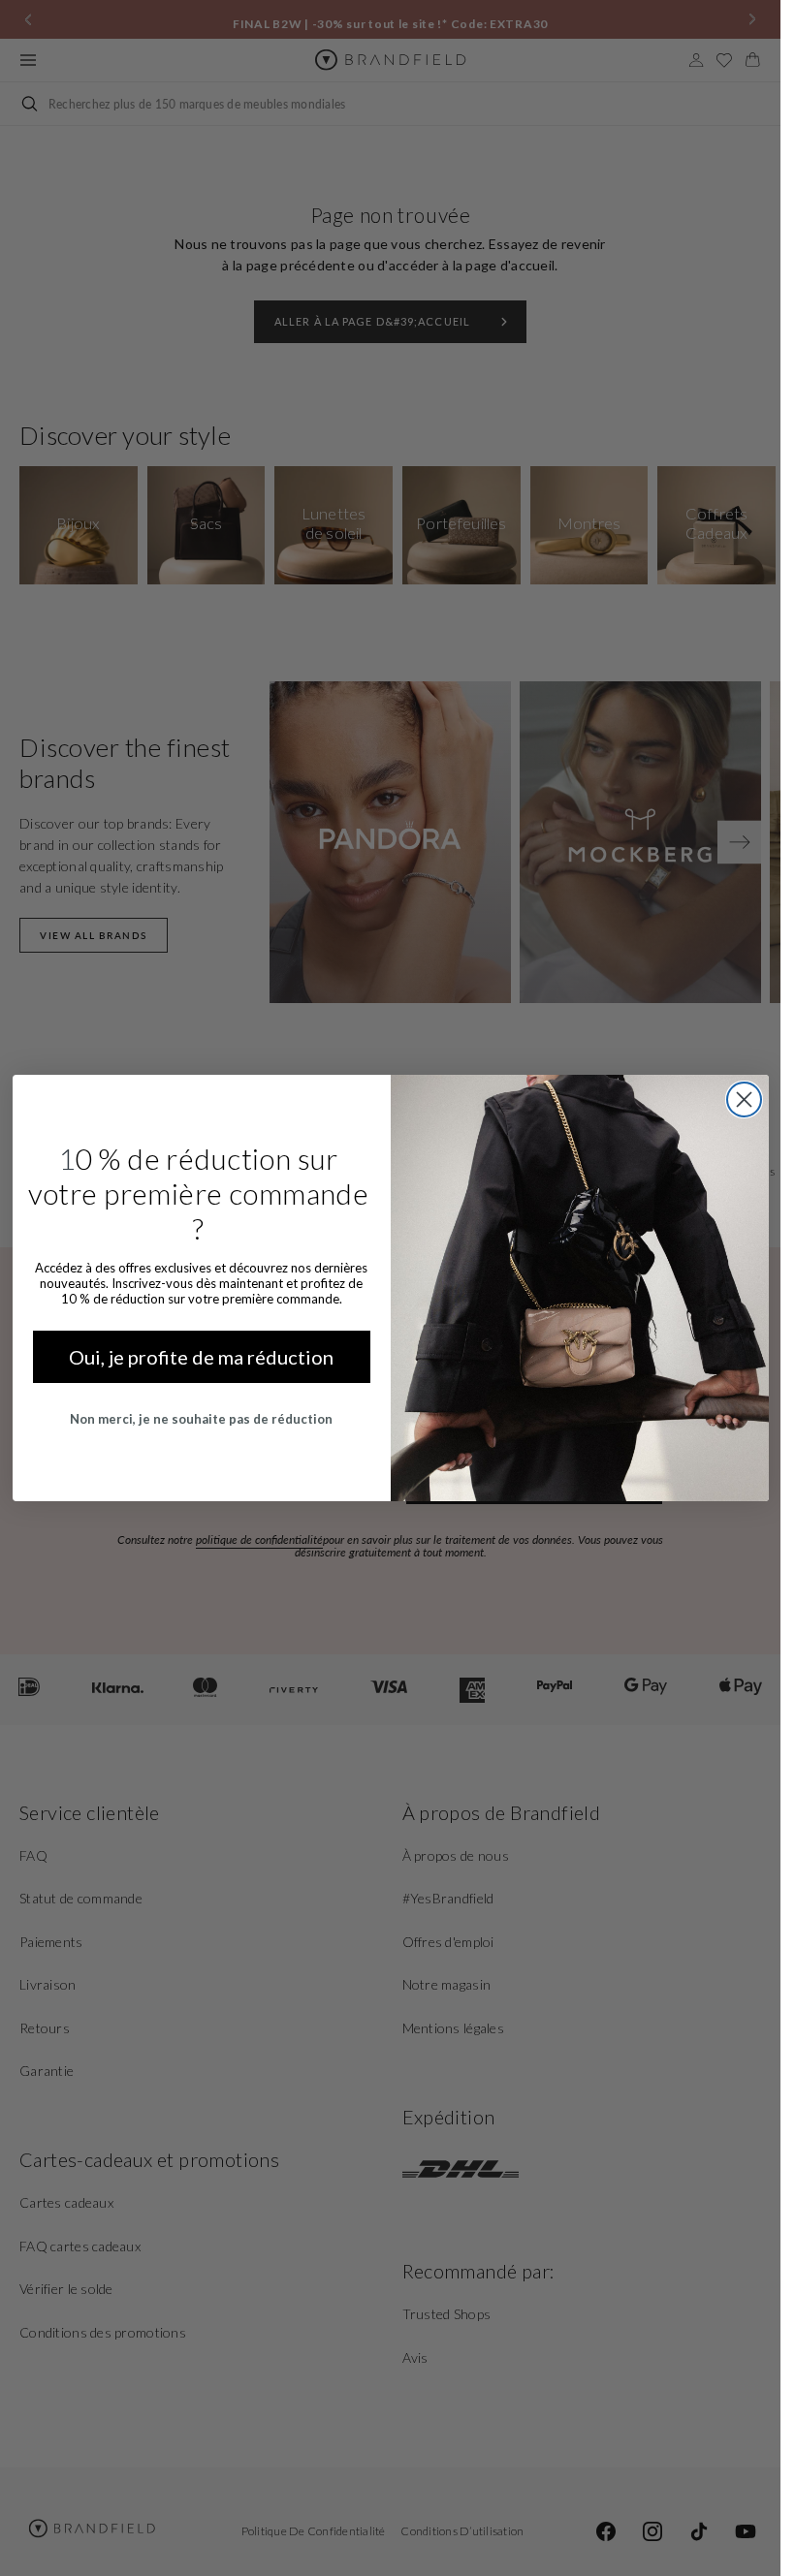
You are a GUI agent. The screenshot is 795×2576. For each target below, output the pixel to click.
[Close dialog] (744, 1100)
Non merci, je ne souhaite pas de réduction (201, 1419)
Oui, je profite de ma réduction (201, 1357)
